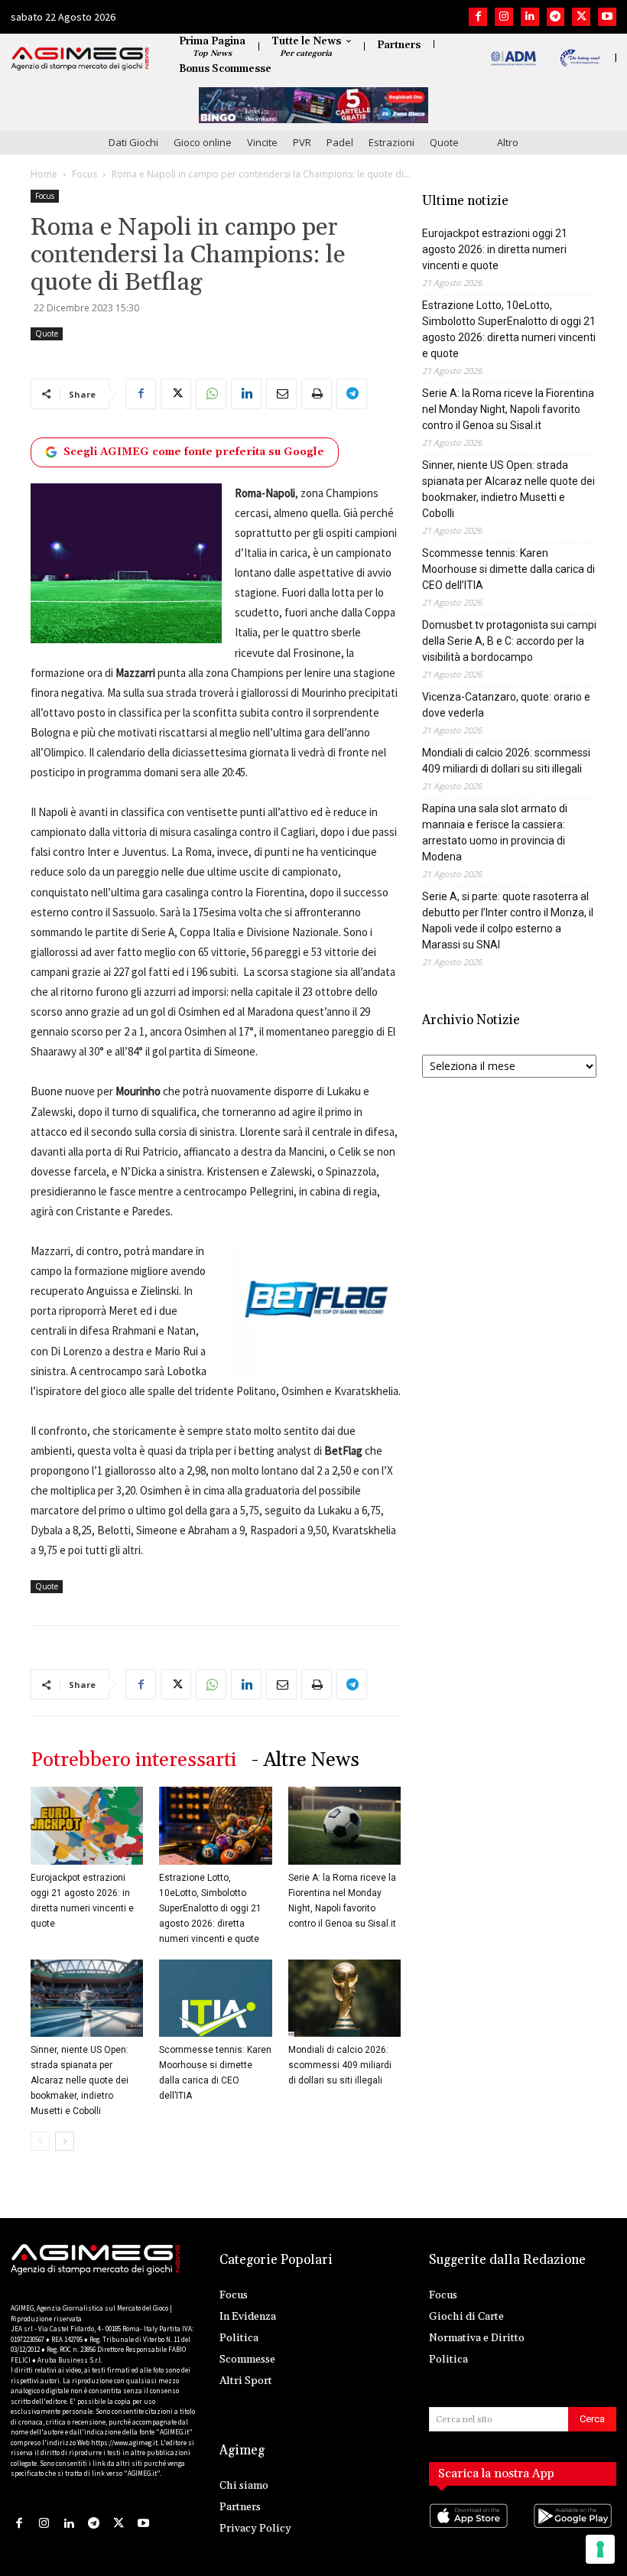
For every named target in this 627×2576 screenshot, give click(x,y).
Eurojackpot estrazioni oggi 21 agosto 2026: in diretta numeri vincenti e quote (495, 249)
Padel (340, 142)
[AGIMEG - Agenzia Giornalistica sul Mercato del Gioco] (80, 59)
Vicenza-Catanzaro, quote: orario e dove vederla (506, 705)
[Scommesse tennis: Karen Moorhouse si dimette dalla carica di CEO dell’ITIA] (215, 1998)
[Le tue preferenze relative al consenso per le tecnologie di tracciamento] (600, 2549)
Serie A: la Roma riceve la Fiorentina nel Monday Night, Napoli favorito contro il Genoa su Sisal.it (508, 409)
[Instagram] (504, 17)
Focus (84, 174)
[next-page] (65, 2141)
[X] (581, 17)
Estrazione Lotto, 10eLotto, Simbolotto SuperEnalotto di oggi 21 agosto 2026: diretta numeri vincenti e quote (210, 1908)
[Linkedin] (530, 17)
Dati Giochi (133, 142)
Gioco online (203, 142)
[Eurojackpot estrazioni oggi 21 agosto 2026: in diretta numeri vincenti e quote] (87, 1825)
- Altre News (305, 1760)
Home (44, 174)
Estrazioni (391, 142)
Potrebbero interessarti (133, 1760)
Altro (508, 142)
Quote (444, 142)
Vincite (262, 142)
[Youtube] (607, 17)
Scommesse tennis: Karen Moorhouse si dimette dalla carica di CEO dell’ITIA (508, 569)
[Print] (317, 394)
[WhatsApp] (211, 394)
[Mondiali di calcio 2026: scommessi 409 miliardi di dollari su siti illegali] (344, 1998)
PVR (302, 142)
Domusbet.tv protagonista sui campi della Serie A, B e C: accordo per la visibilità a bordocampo (509, 641)
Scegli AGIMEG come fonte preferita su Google (194, 452)
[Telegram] (556, 17)
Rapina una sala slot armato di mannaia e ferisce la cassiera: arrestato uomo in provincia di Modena (495, 833)
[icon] (471, 2530)
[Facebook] (478, 17)
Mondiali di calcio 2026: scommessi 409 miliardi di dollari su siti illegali (340, 2065)
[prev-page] (40, 2141)
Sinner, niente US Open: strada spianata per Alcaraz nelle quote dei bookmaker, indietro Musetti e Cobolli (80, 2080)
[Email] (281, 394)
